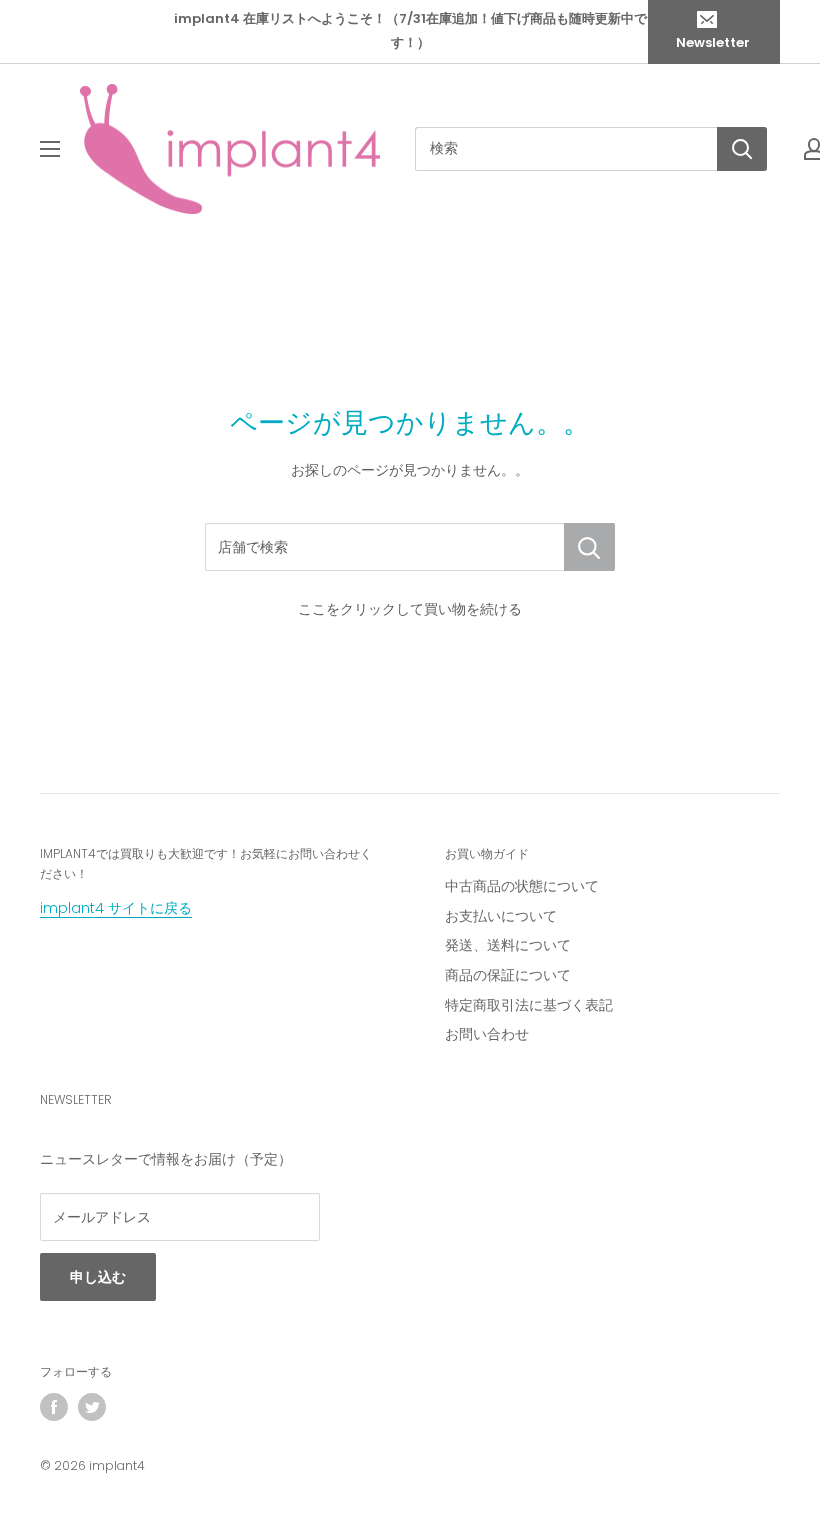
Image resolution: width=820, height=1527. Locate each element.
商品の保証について (508, 975)
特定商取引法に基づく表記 (529, 1005)
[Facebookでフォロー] (54, 1407)
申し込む (98, 1277)
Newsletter (713, 42)
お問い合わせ (487, 1034)
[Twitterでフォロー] (92, 1407)
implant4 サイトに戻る (116, 908)
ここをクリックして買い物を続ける (410, 609)
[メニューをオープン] (50, 149)
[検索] (742, 149)
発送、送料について (508, 945)
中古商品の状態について (522, 886)
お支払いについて (501, 916)
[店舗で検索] (589, 547)
